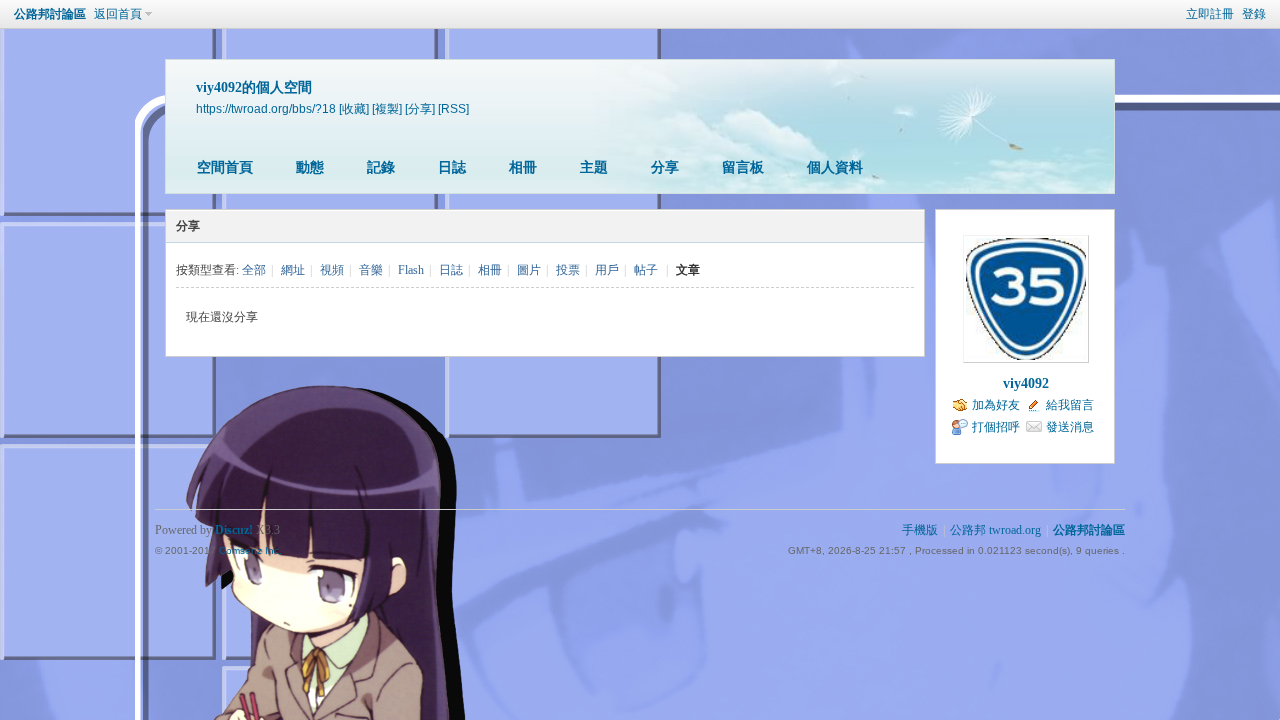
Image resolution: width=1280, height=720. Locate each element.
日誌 (452, 167)
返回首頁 (118, 14)
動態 (310, 167)
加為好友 (996, 405)
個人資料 (835, 167)
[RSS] (453, 108)
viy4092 (1026, 383)
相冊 (523, 167)
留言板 (743, 167)
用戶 (607, 270)
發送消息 (1070, 427)
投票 (568, 270)
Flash (411, 270)
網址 (293, 270)
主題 (594, 167)
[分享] (420, 108)
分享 (665, 167)
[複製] (387, 108)
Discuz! (234, 530)
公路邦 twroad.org (995, 530)
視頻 (332, 270)
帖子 (646, 270)
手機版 (920, 530)
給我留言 (1070, 405)
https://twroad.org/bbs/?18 (266, 108)
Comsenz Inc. (250, 550)
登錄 (1254, 14)
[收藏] (354, 108)
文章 (688, 270)
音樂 (371, 270)
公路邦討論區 (50, 14)
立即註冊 (1210, 14)
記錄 (381, 167)
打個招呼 (996, 427)
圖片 (529, 270)
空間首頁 (225, 167)
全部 (254, 270)
